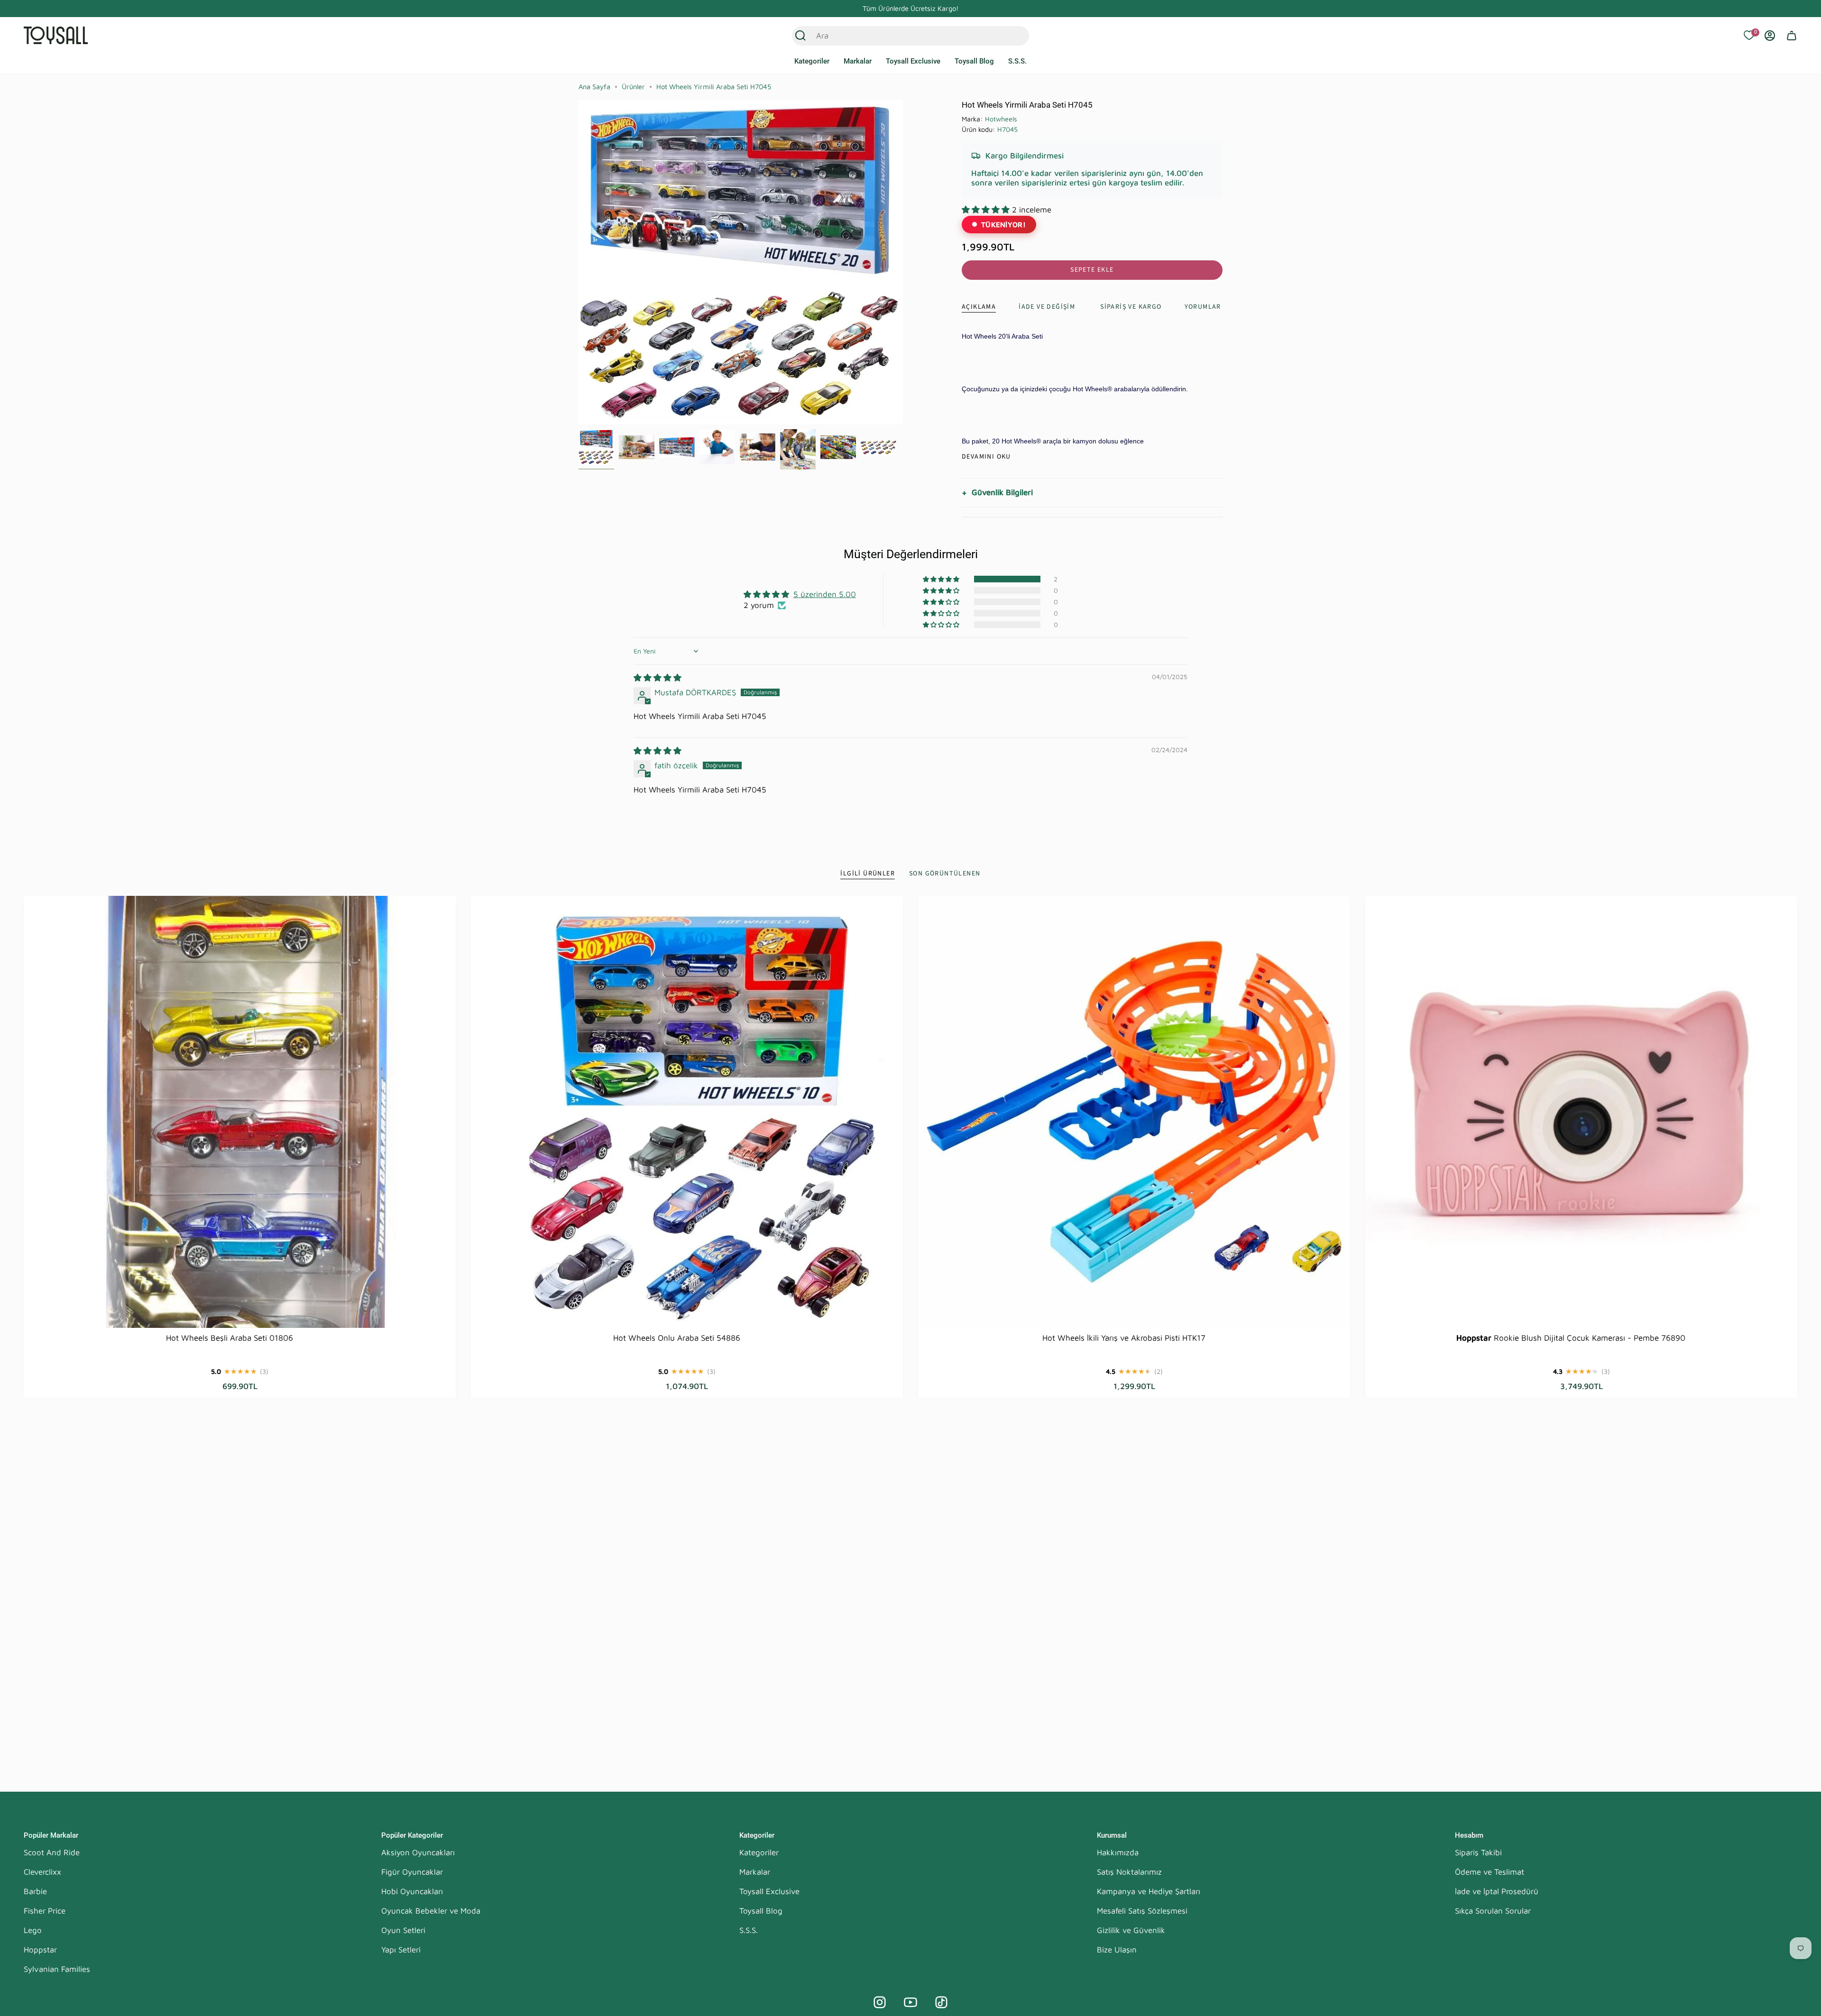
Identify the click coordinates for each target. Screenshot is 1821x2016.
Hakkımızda (1118, 1852)
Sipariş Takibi (1478, 1852)
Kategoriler (759, 1852)
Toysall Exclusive (769, 1891)
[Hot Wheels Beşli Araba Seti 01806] (240, 1112)
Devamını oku (986, 457)
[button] (812, 62)
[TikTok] (941, 2002)
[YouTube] (910, 2002)
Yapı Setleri (401, 1950)
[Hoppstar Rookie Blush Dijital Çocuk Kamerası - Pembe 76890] (1581, 1112)
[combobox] (900, 36)
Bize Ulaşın (1117, 1950)
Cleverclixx (42, 1872)
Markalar (755, 1872)
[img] (658, 678)
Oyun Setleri (403, 1930)
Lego (33, 1930)
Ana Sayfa (594, 87)
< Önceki (579, 262)
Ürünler (633, 87)
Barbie (35, 1891)
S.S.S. (749, 1930)
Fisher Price (45, 1911)
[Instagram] (880, 2002)
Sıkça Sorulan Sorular (1493, 1911)
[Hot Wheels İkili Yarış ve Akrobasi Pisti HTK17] (1134, 1112)
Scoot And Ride (52, 1852)
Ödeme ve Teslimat (1490, 1872)
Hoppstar (40, 1950)
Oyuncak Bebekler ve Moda (431, 1911)
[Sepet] (1792, 36)
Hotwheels (1001, 119)
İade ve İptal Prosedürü (1497, 1891)
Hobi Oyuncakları (412, 1891)
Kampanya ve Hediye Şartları (1149, 1891)
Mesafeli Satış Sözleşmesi (1142, 1911)
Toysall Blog (761, 1911)
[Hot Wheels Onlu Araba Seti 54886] (687, 1112)
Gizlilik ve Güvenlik (1131, 1930)
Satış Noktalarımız (1129, 1872)
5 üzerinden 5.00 (825, 594)
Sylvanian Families (57, 1969)
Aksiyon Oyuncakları (418, 1852)
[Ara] (800, 36)
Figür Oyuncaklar (412, 1872)
